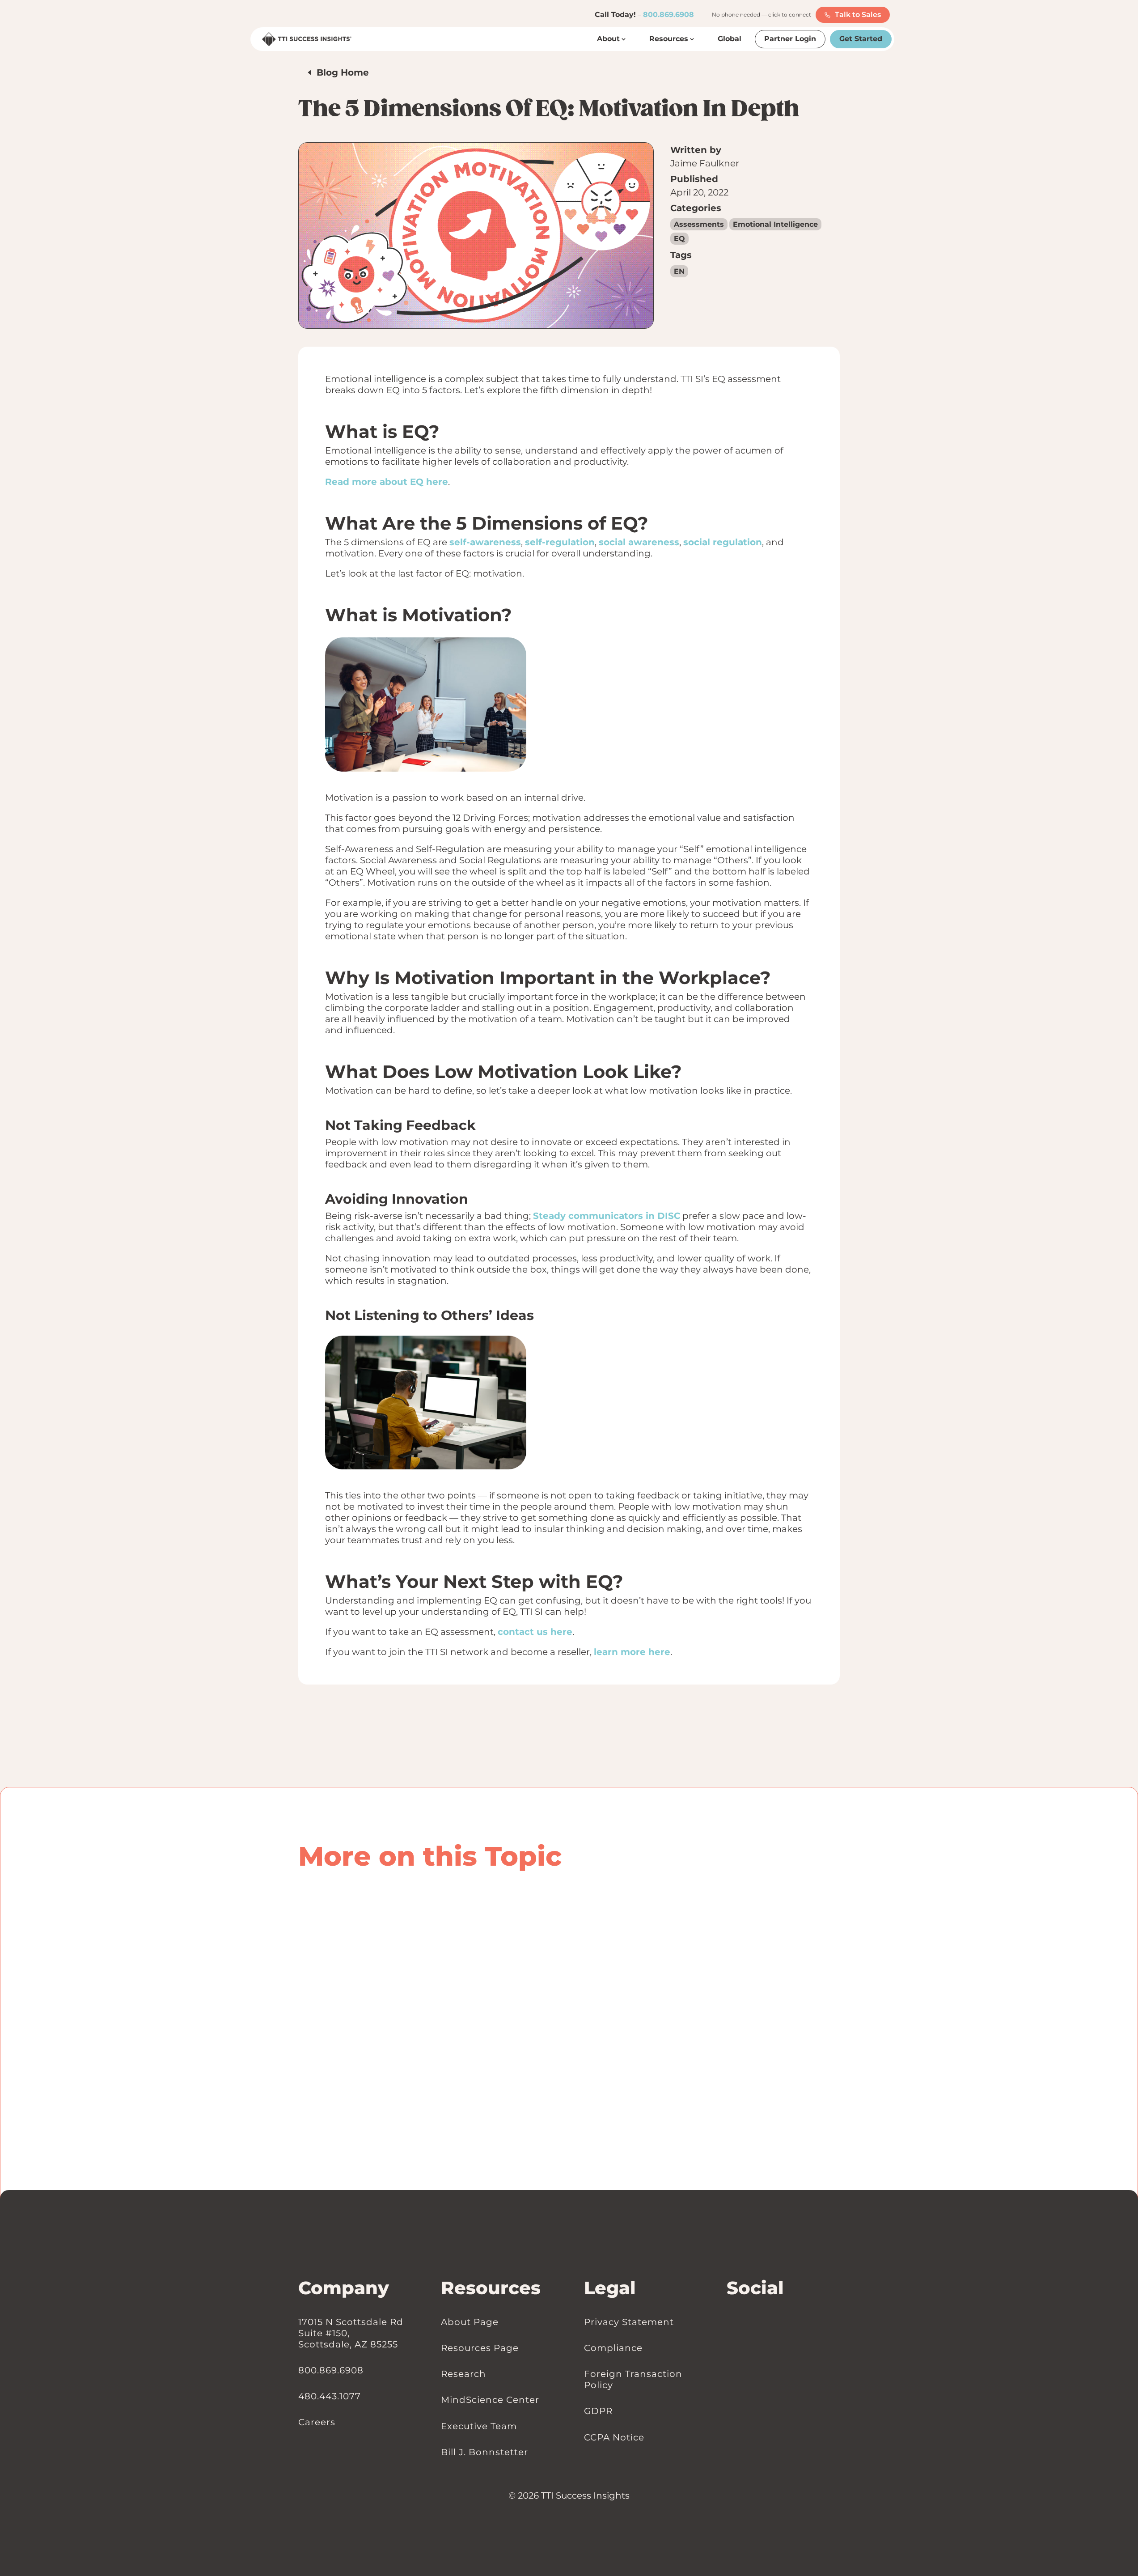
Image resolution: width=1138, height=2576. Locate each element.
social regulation (723, 542)
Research (463, 2374)
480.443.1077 (330, 2396)
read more (325, 1949)
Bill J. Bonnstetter (484, 2452)
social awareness (639, 542)
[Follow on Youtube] (758, 2322)
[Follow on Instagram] (749, 2322)
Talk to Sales (858, 15)
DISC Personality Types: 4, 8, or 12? (410, 1923)
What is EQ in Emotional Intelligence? (420, 2058)
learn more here (632, 1652)
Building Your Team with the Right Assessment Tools (465, 1977)
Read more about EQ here (387, 482)
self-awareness (485, 542)
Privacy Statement (629, 2321)
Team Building (382, 1992)
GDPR (598, 2411)
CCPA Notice (614, 2437)
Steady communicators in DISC (607, 1216)
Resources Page (480, 2347)
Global (730, 39)
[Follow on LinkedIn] (731, 2322)
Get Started (861, 39)
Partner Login (790, 39)
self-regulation (560, 542)
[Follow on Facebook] (740, 2322)
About (608, 39)
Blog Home (343, 72)
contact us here (535, 1632)
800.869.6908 (668, 15)
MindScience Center (490, 2400)
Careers (317, 2422)
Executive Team (479, 2426)
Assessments (699, 224)
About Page (470, 2321)
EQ (679, 239)
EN (679, 271)
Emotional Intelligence (775, 224)
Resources (669, 39)
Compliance (613, 2347)
